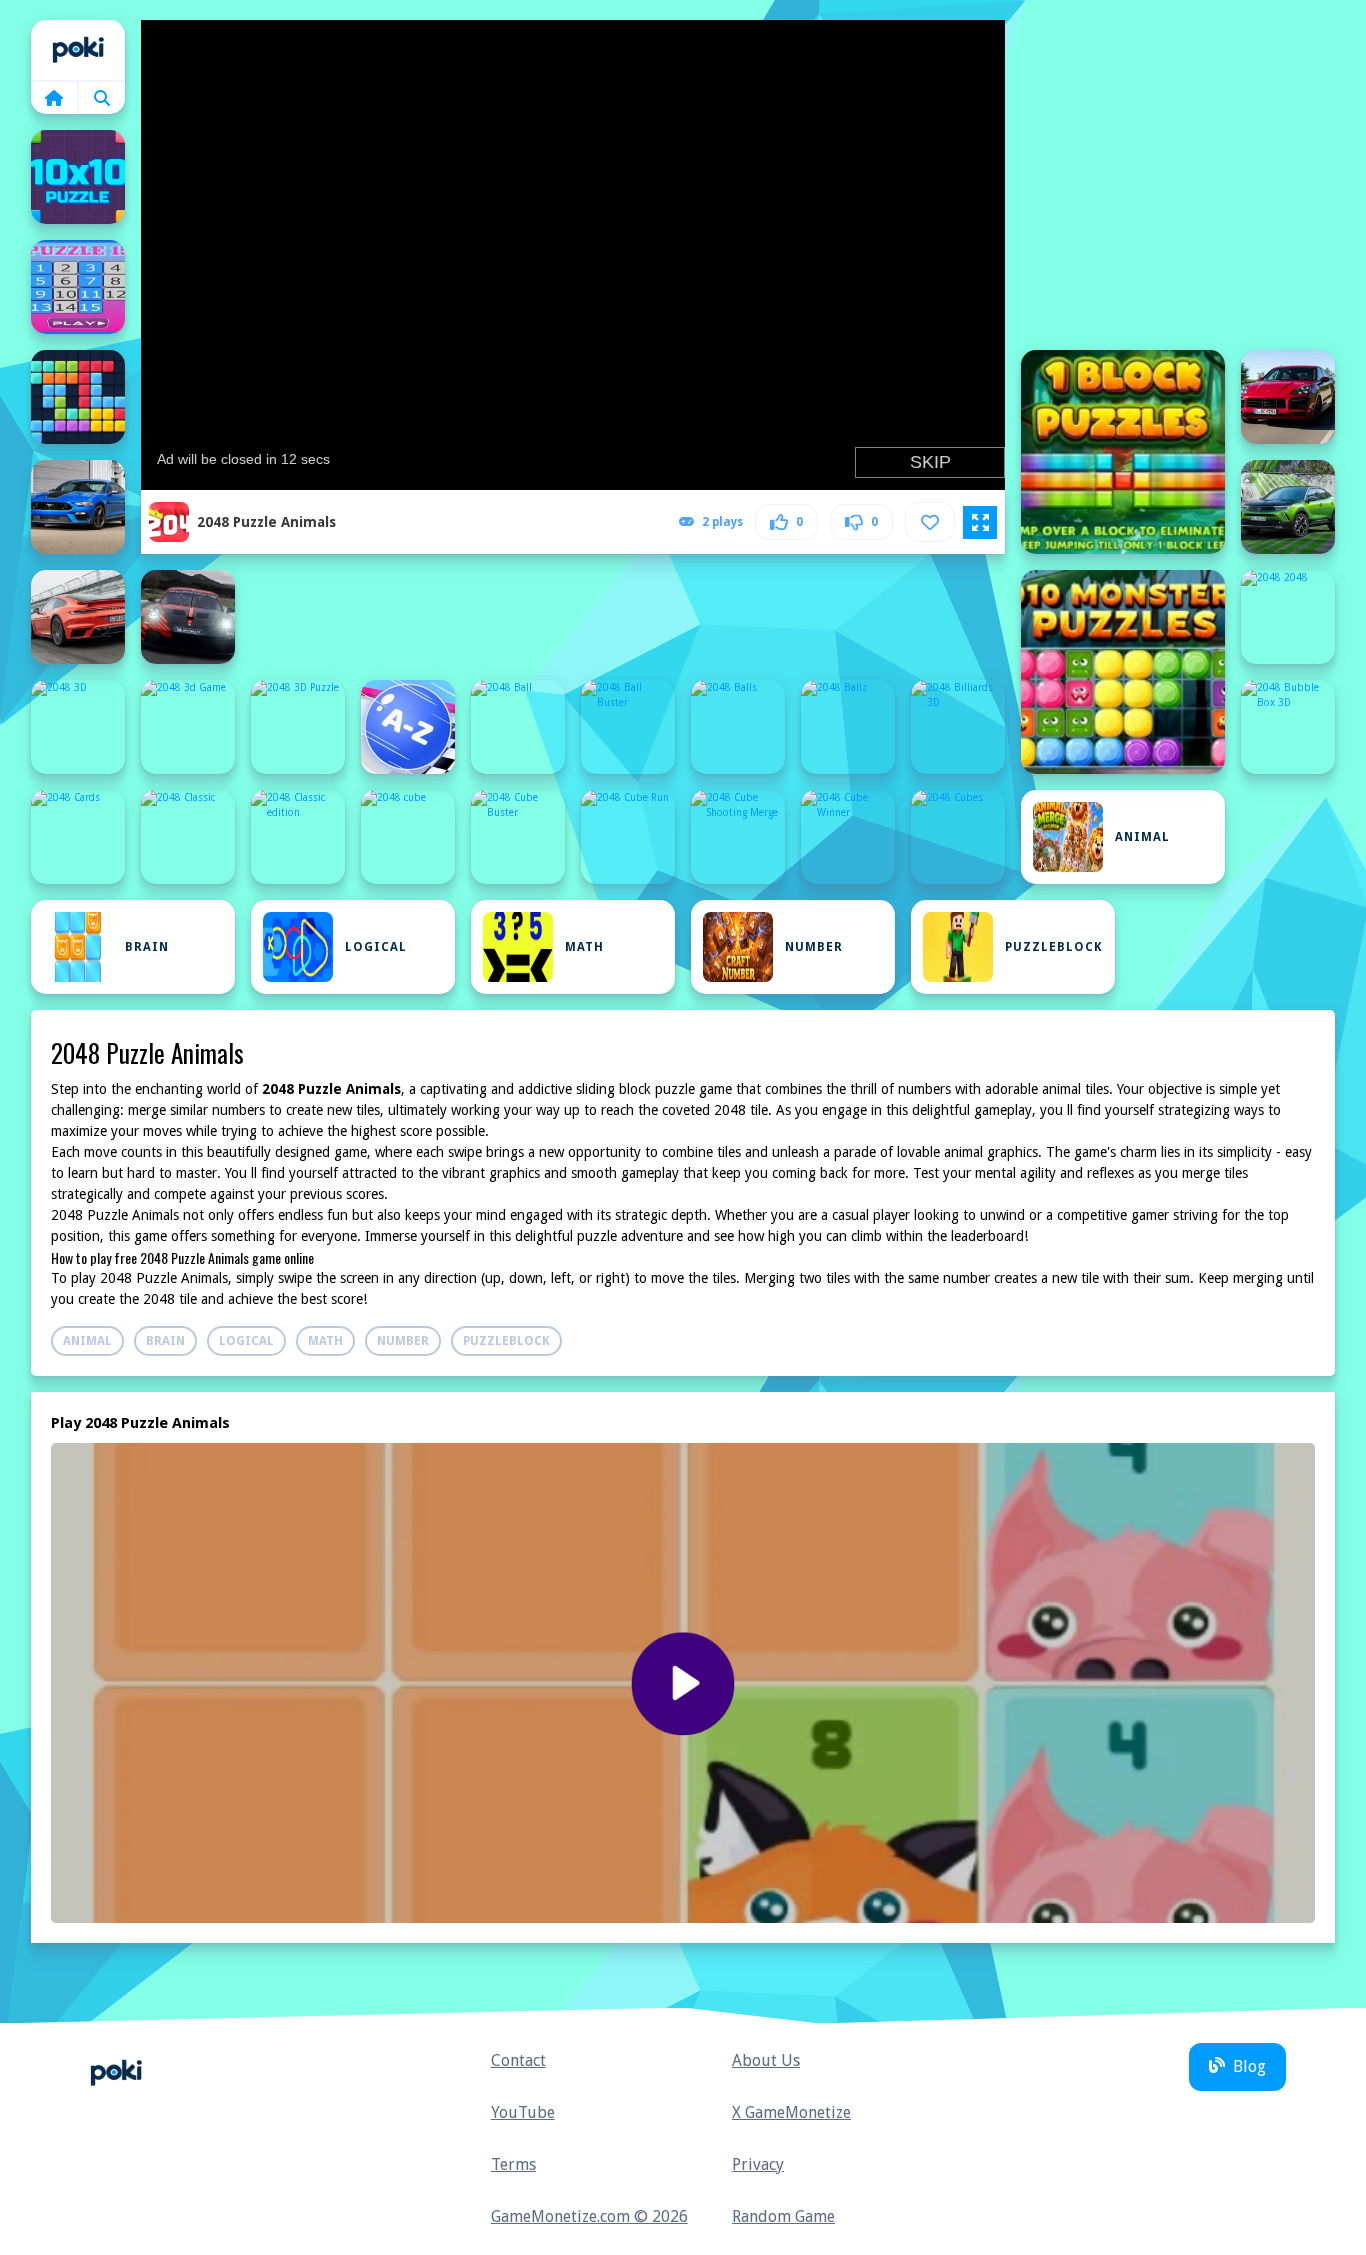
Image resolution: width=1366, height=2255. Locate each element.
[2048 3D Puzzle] (298, 727)
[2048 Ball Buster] (628, 727)
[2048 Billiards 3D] (958, 727)
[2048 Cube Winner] (848, 837)
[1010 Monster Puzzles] (1123, 672)
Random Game (783, 2216)
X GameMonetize (791, 2112)
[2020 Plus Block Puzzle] (78, 397)
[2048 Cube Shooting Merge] (738, 837)
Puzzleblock (1054, 947)
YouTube (523, 2112)
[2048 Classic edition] (298, 837)
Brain (147, 947)
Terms (513, 2164)
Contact (518, 2060)
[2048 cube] (408, 837)
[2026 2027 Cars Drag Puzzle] (188, 617)
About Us (766, 2060)
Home (78, 50)
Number (814, 947)
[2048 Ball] (518, 727)
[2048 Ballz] (848, 727)
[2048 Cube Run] (628, 837)
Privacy (758, 2164)
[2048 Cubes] (958, 837)
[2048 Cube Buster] (518, 837)
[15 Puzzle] (78, 287)
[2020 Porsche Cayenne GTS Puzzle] (1288, 397)
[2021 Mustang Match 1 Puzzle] (78, 507)
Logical (376, 947)
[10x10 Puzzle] (78, 177)
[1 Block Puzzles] (1123, 452)
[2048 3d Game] (188, 727)
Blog (1249, 2066)
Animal (1142, 837)
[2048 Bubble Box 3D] (1288, 727)
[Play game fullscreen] (980, 523)
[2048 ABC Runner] (408, 727)
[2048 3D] (78, 727)
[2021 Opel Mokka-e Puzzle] (1288, 507)
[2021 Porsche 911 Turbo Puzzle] (78, 617)
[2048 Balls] (738, 727)
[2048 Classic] (188, 837)
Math (584, 947)
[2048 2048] (1288, 617)
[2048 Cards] (78, 837)
